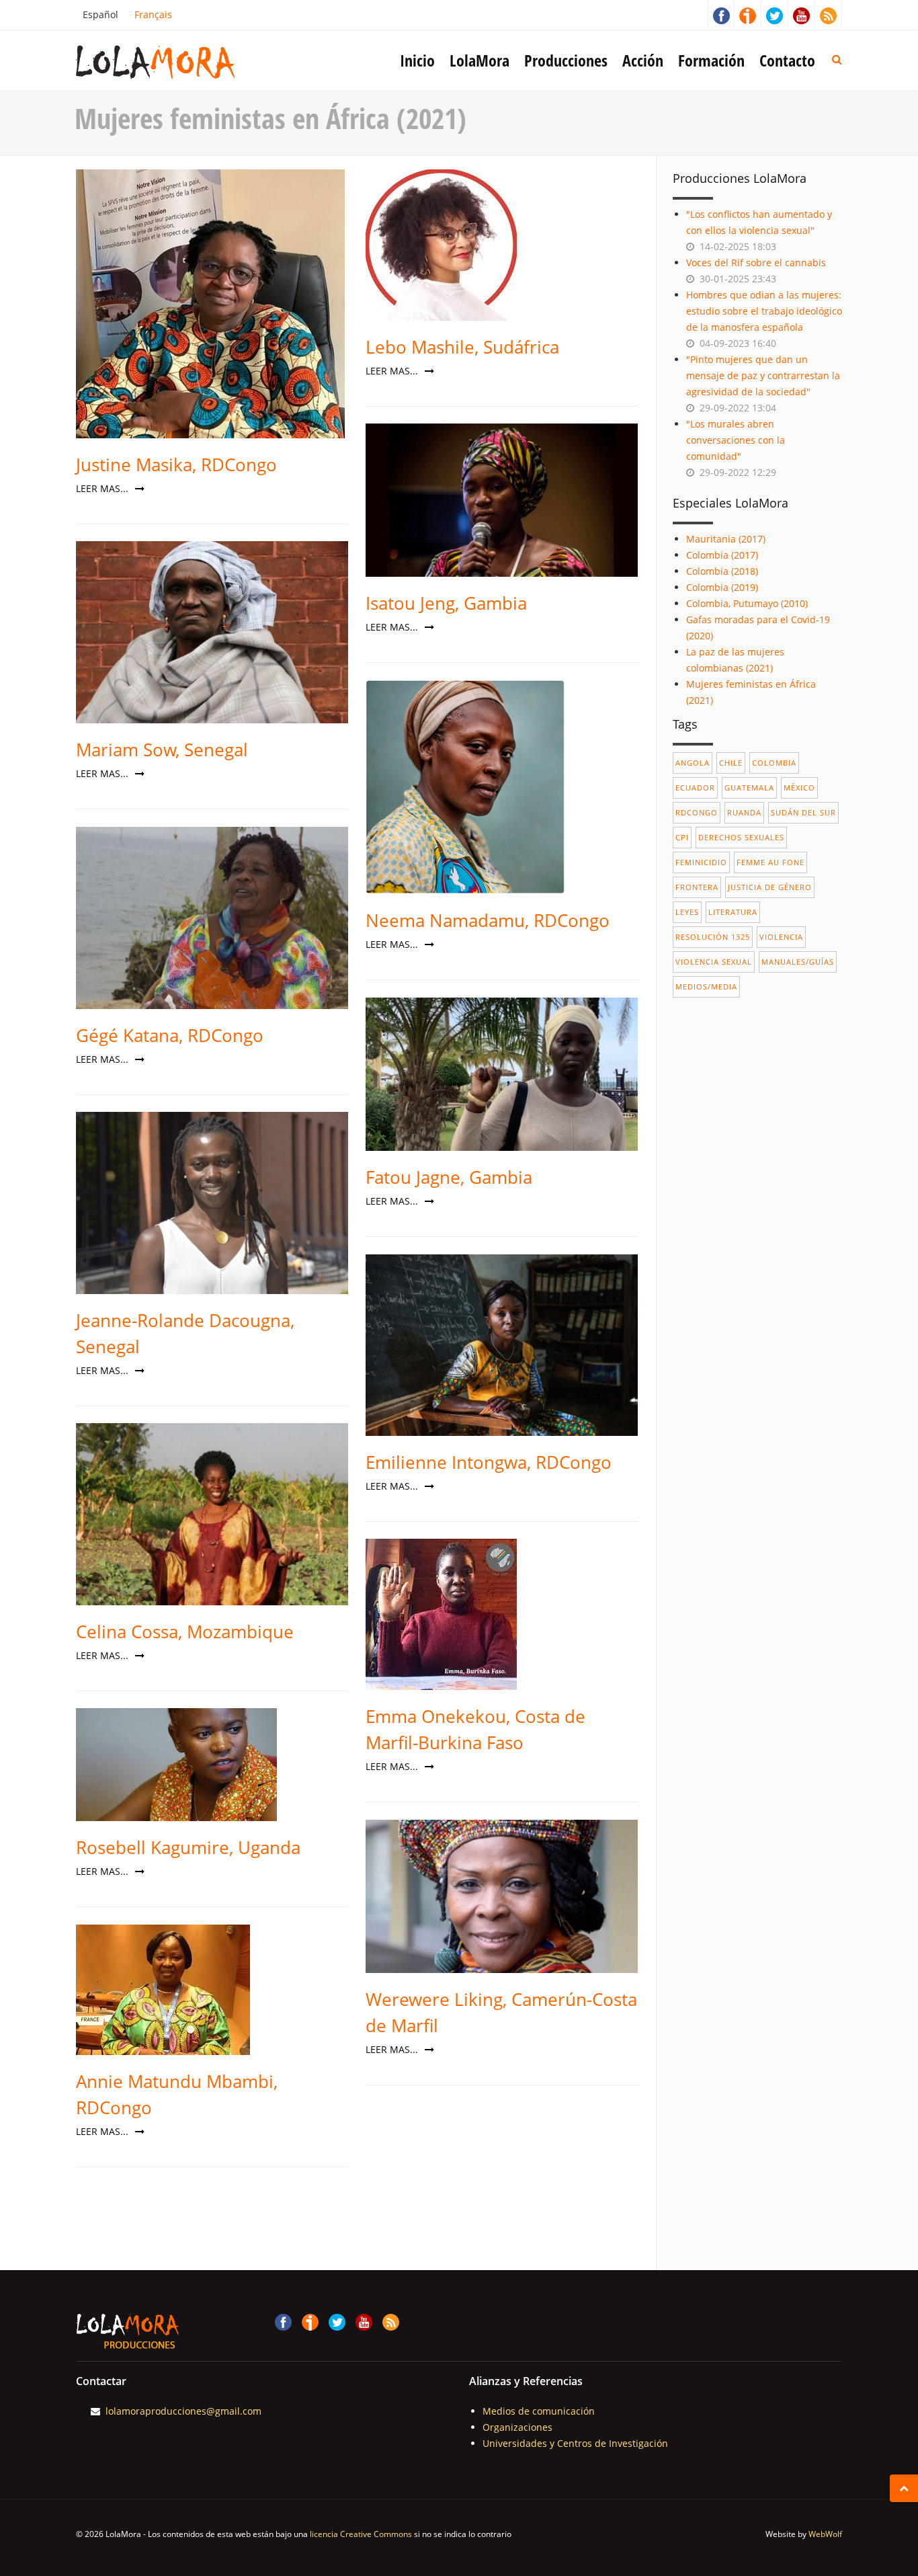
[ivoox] (748, 13)
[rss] (829, 13)
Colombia (774, 763)
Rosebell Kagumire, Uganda (188, 1847)
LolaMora (479, 60)
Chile (731, 763)
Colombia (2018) (722, 571)
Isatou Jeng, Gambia (446, 603)
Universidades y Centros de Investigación (575, 2443)
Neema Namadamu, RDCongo (488, 920)
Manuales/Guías (798, 962)
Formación (711, 60)
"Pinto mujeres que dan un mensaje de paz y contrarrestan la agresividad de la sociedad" (763, 375)
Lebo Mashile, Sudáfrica (462, 347)
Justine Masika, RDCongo (176, 465)
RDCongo (697, 812)
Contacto (787, 60)
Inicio (417, 60)
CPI (682, 837)
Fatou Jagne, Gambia (449, 1177)
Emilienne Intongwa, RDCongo (489, 1462)
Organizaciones (517, 2427)
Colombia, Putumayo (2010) (747, 603)
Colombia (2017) (722, 555)
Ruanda (744, 812)
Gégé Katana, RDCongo (170, 1035)
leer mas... (103, 488)
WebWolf (825, 2534)
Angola (693, 763)
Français (153, 14)
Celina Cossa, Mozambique (185, 1632)
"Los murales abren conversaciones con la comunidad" (736, 440)
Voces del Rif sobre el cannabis (756, 263)
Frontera (697, 887)
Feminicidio (701, 862)
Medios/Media (706, 987)
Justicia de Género (770, 887)
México (799, 788)
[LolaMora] (177, 61)
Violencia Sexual (714, 962)
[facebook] (721, 13)
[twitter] (775, 13)
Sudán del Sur (803, 812)
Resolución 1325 (713, 937)
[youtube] (802, 13)
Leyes (687, 912)
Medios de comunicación (539, 2411)
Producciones (566, 60)
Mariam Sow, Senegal (162, 750)
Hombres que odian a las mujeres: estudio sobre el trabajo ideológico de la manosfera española (764, 311)
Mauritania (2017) (726, 539)
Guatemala (749, 788)
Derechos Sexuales (741, 837)
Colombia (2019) (722, 587)
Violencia (781, 937)
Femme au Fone (770, 862)
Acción (643, 60)
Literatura (733, 912)
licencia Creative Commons (361, 2534)
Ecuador (695, 788)
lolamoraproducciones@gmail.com (183, 2411)
